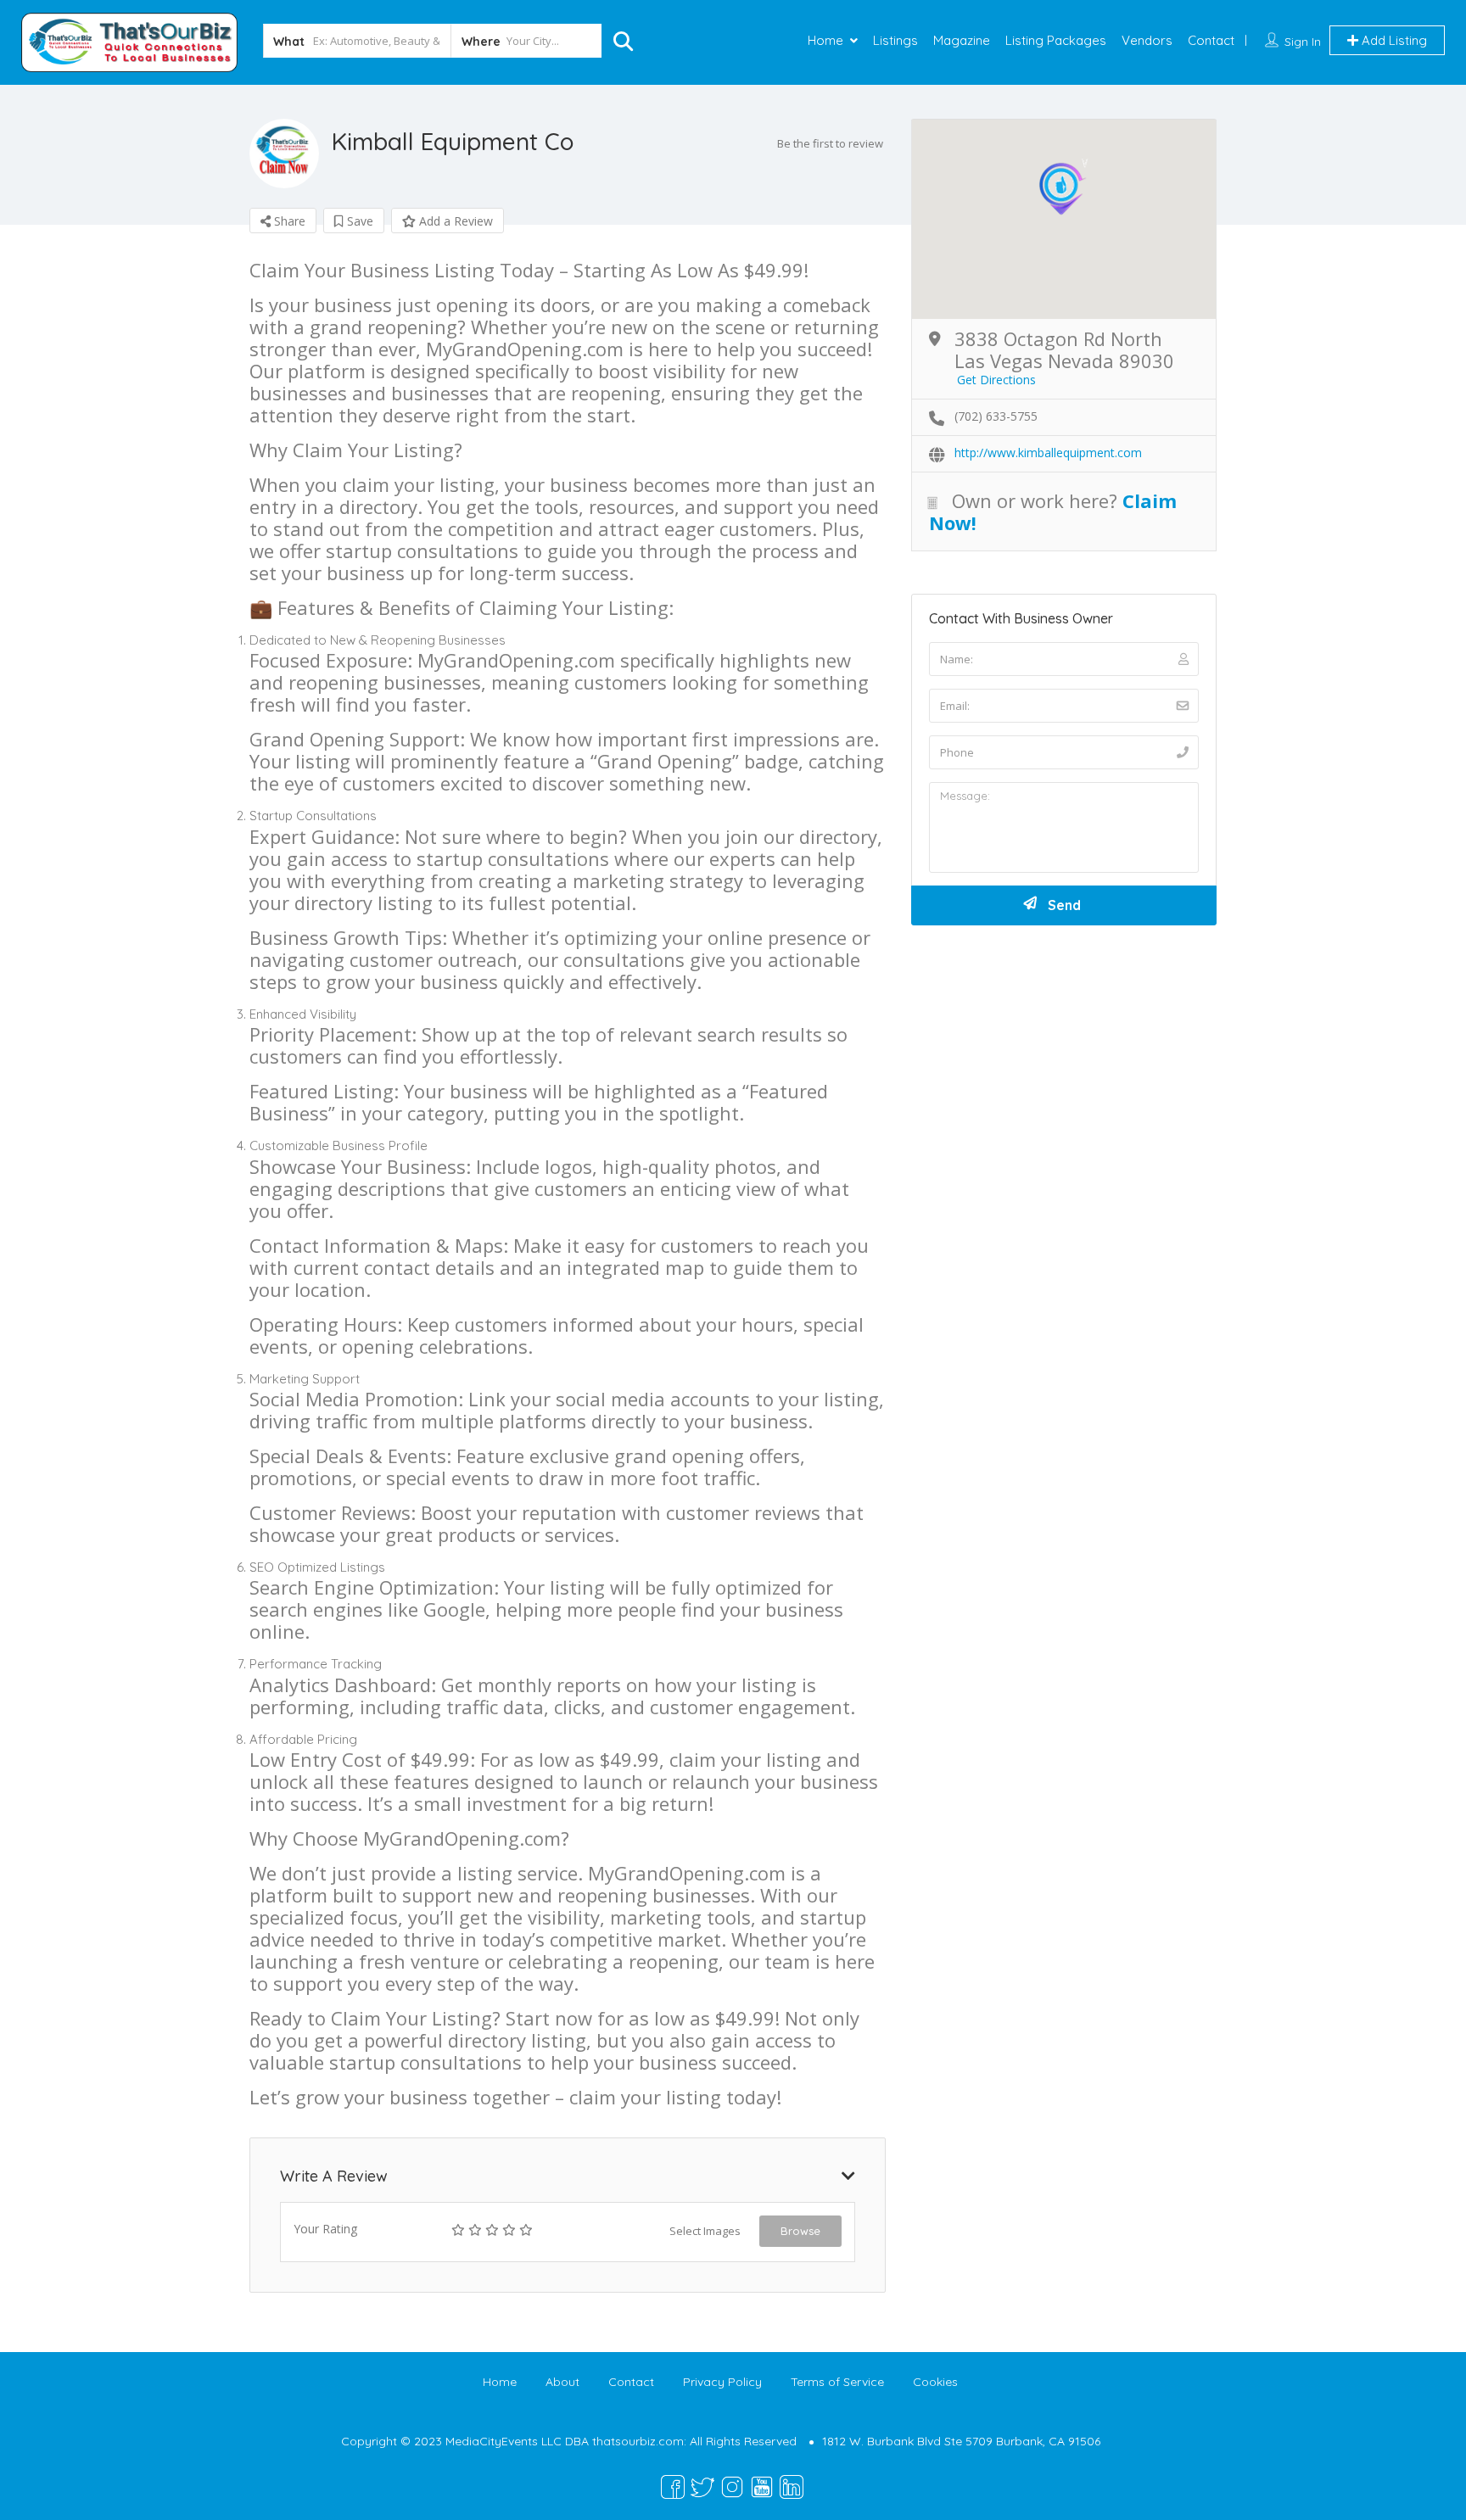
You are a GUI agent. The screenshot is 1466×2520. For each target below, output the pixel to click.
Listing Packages (1056, 40)
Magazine (962, 40)
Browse (800, 2231)
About (562, 2382)
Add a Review (454, 221)
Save (358, 221)
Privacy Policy (722, 2382)
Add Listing (1393, 40)
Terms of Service (837, 2382)
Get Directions (996, 380)
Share (288, 221)
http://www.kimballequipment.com (1048, 453)
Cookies (935, 2382)
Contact (1211, 40)
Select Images (705, 2231)
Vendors (1147, 40)
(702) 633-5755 (996, 416)
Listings (895, 40)
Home (825, 40)
